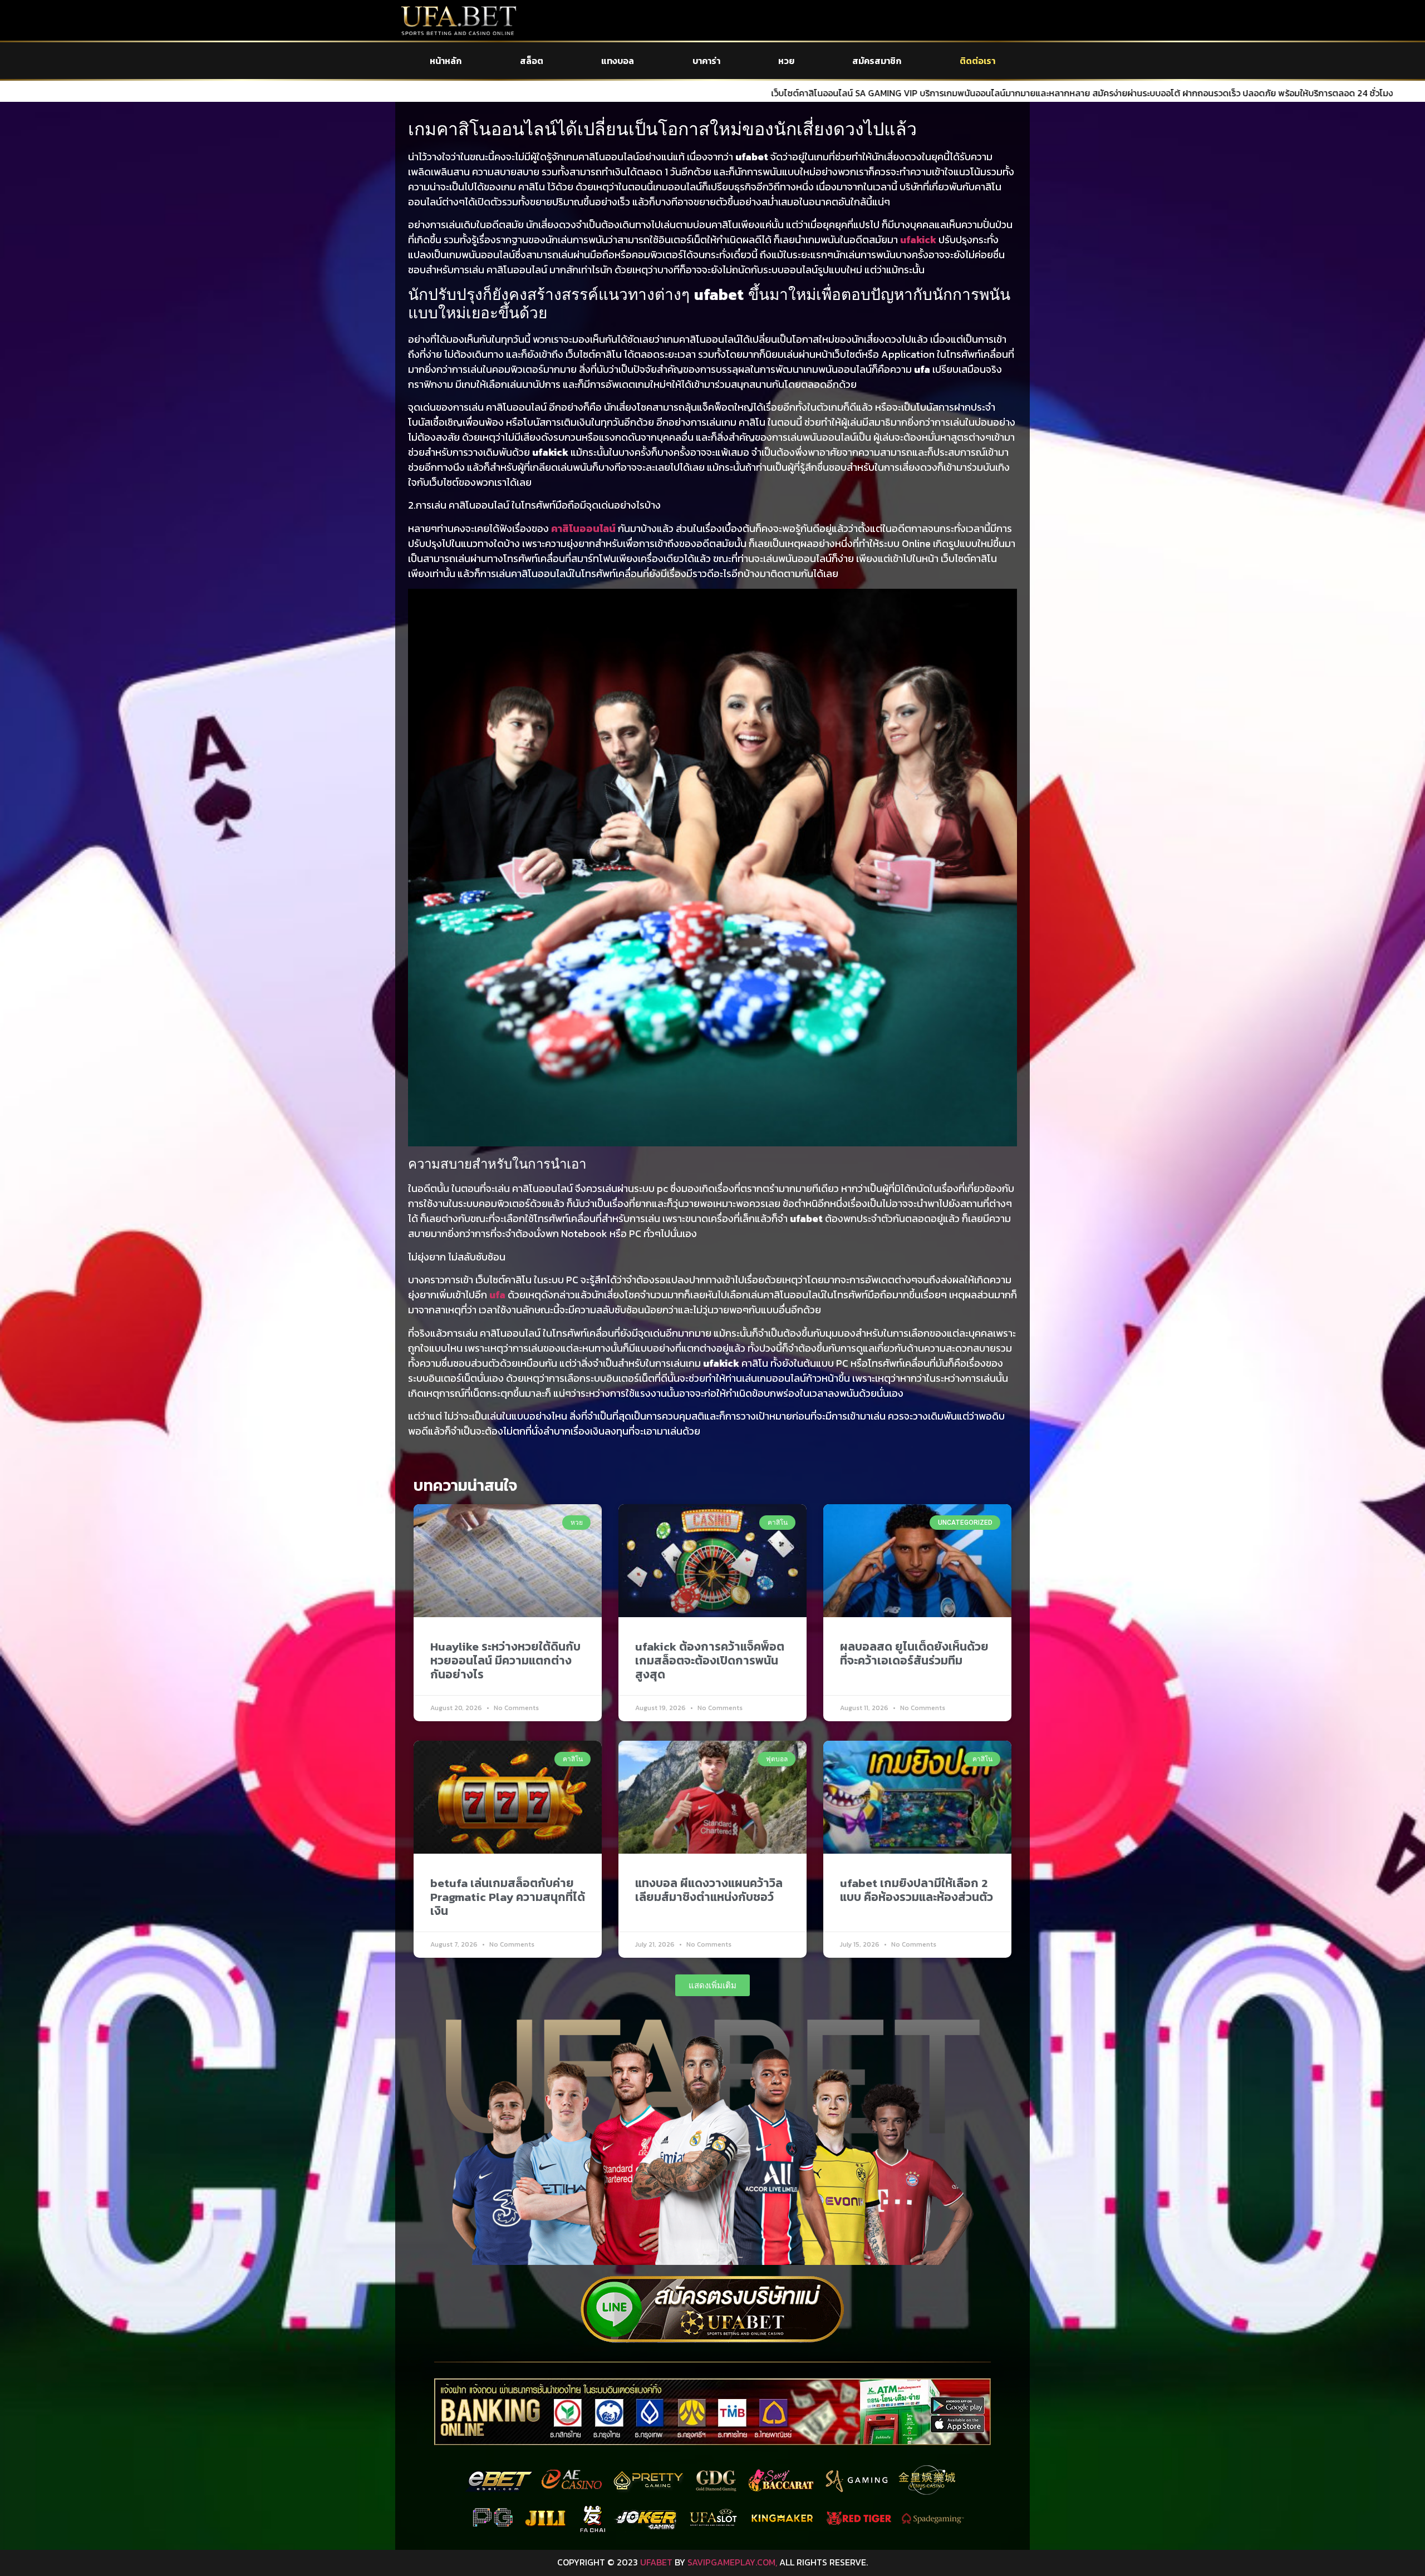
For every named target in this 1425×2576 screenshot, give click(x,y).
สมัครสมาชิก (877, 61)
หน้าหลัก (446, 61)
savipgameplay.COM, (732, 2562)
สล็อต (532, 61)
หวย (786, 61)
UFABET (656, 2562)
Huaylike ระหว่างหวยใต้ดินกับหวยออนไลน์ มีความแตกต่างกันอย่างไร (505, 1660)
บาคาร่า (706, 61)
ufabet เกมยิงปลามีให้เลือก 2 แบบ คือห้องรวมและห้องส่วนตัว (917, 1890)
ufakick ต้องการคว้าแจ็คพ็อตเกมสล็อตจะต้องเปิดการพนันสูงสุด (710, 1660)
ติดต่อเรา (977, 61)
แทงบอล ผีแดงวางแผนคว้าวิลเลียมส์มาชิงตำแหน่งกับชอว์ (709, 1890)
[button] (712, 1985)
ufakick (918, 240)
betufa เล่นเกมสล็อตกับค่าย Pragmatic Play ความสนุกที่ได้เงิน (508, 1897)
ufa (497, 1295)
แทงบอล (618, 61)
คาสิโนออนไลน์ (583, 528)
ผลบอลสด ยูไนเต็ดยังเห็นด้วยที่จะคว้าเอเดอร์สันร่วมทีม (914, 1653)
